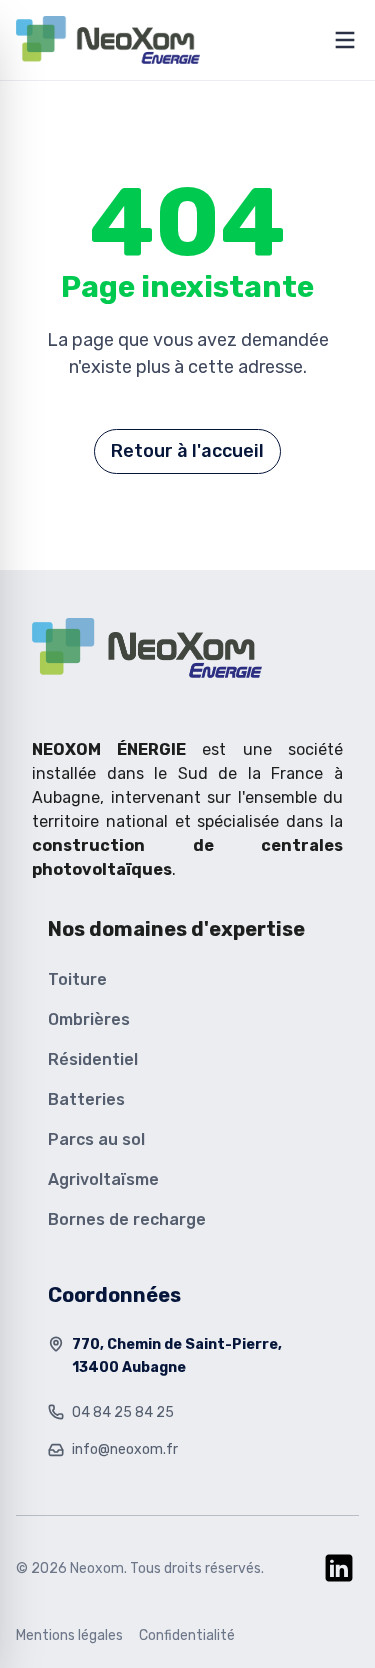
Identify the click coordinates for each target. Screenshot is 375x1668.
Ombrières (89, 1019)
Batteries (86, 1099)
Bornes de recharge (127, 1219)
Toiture (77, 979)
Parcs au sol (96, 1139)
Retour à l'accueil (187, 451)
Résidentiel (93, 1059)
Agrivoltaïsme (103, 1179)
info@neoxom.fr (125, 1449)
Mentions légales (69, 1635)
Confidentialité (187, 1635)
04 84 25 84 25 (123, 1412)
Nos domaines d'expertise (176, 929)
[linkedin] (339, 1568)
